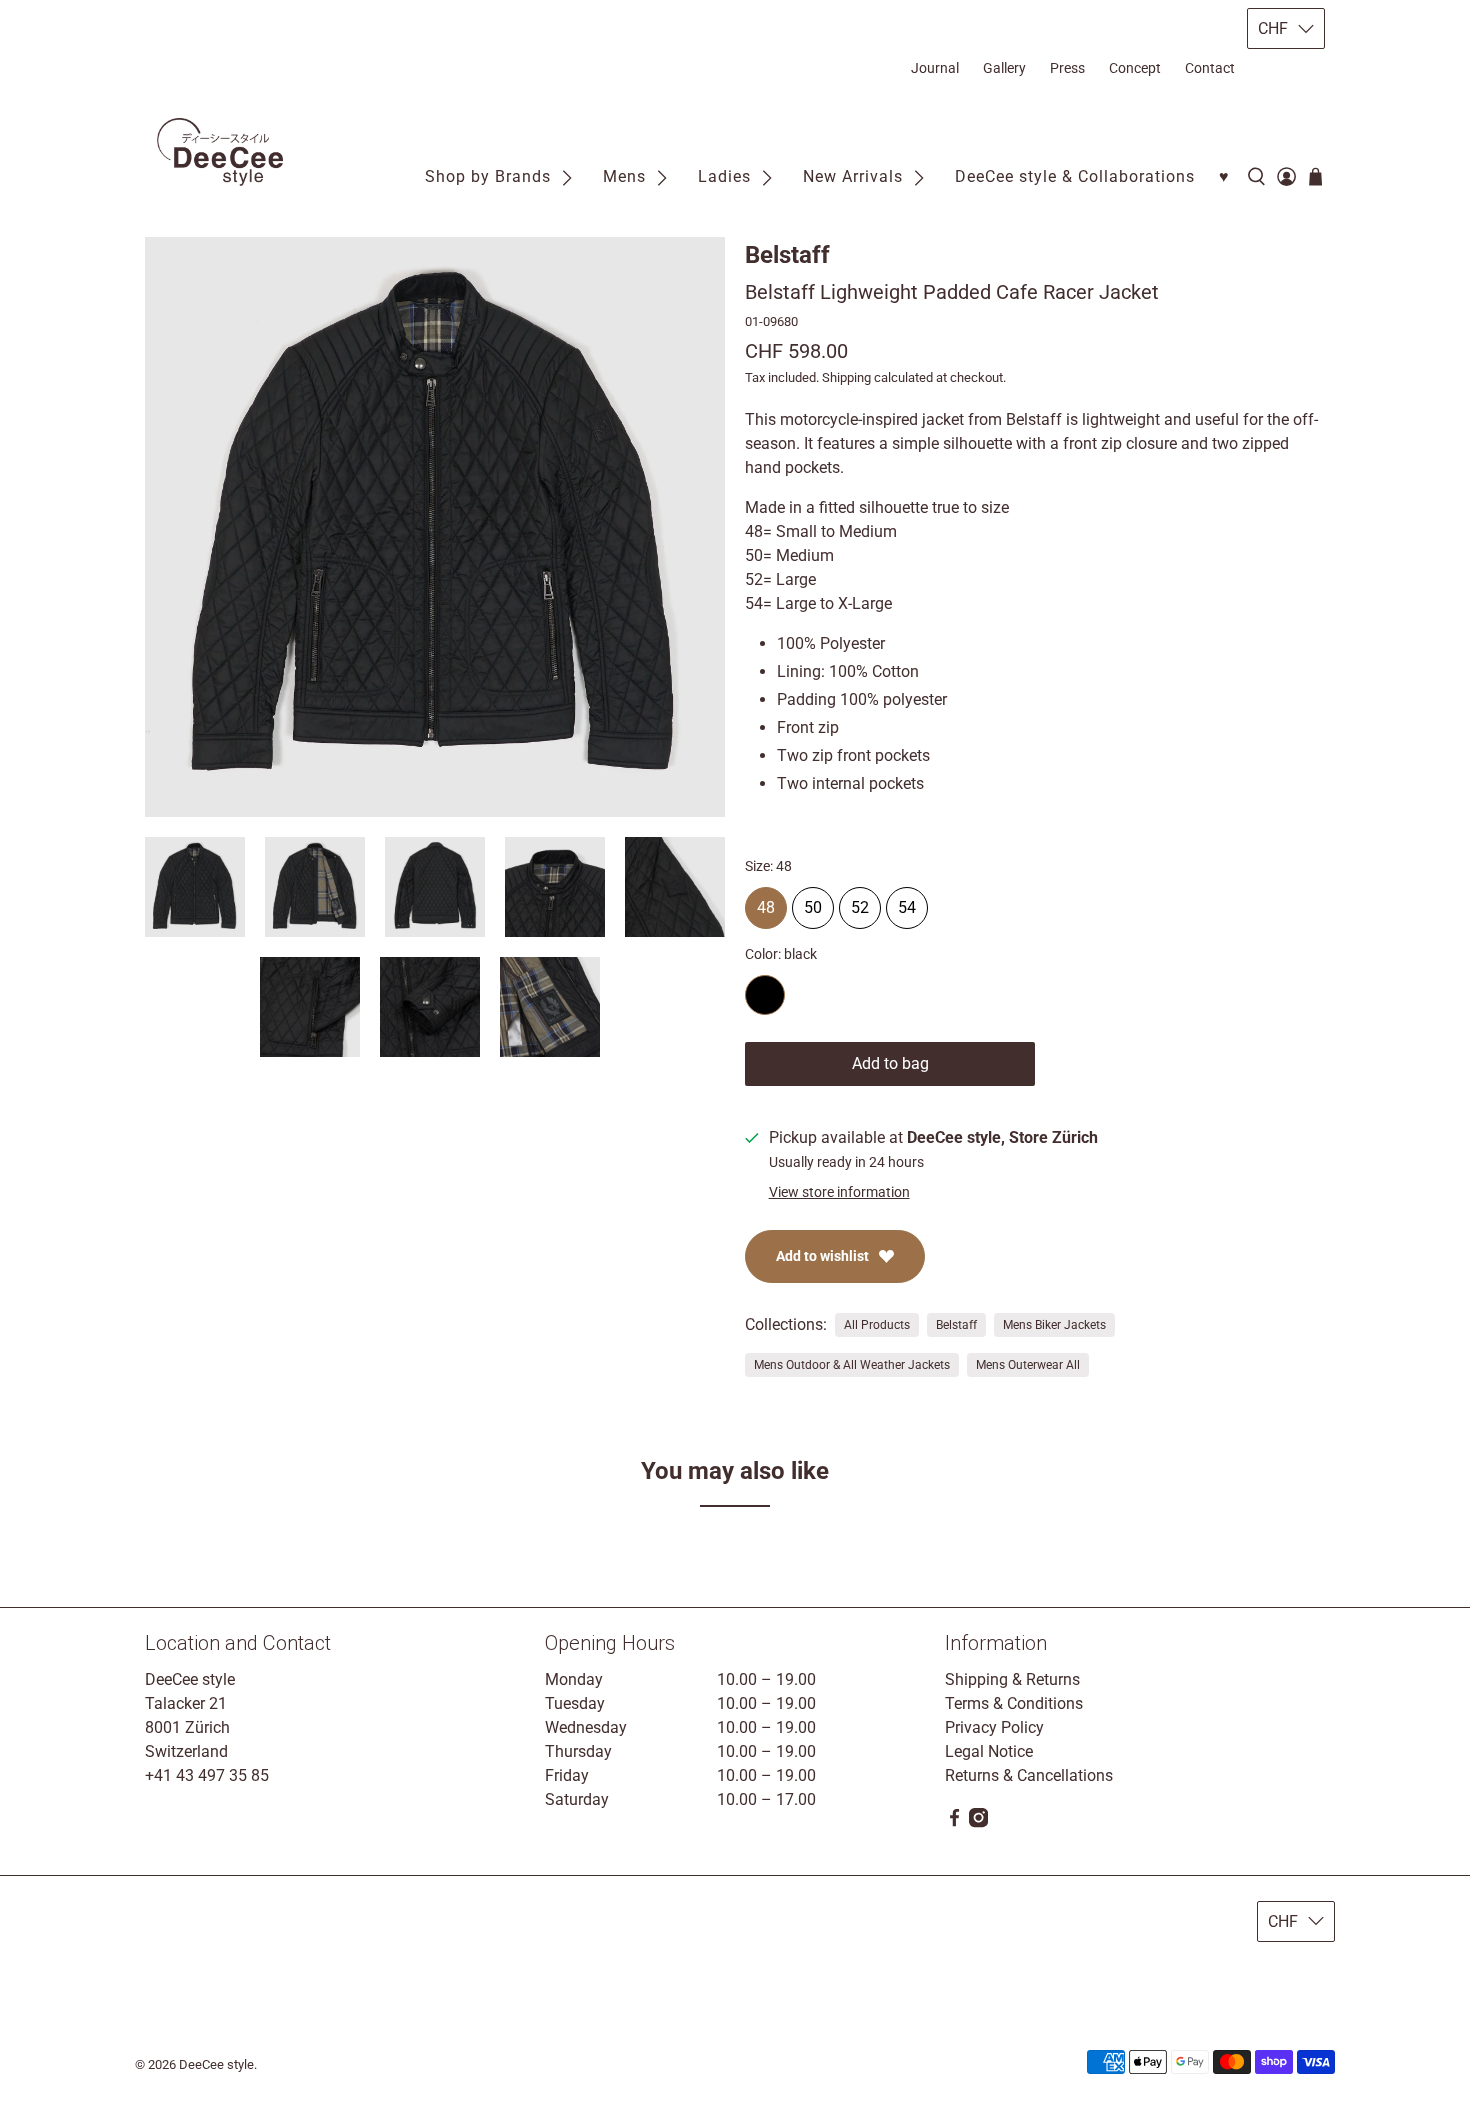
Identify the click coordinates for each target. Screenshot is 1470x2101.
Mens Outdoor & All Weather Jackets (852, 1365)
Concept (1135, 68)
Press (1067, 68)
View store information (839, 1192)
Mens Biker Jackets (1054, 1325)
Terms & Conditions (1014, 1703)
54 (907, 902)
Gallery (1004, 68)
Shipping (846, 377)
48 (766, 902)
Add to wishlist (822, 1256)
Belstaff (787, 255)
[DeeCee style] (220, 152)
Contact (1210, 68)
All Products (877, 1325)
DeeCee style (216, 2064)
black (765, 995)
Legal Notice (989, 1751)
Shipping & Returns (1012, 1679)
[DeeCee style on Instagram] (978, 1822)
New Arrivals (853, 176)
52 (860, 902)
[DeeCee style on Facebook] (954, 1822)
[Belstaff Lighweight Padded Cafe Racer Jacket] (435, 527)
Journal (935, 68)
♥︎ (1224, 176)
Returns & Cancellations (1029, 1775)
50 (813, 902)
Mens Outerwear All (1028, 1365)
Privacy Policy (994, 1727)
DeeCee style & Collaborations (1075, 176)
